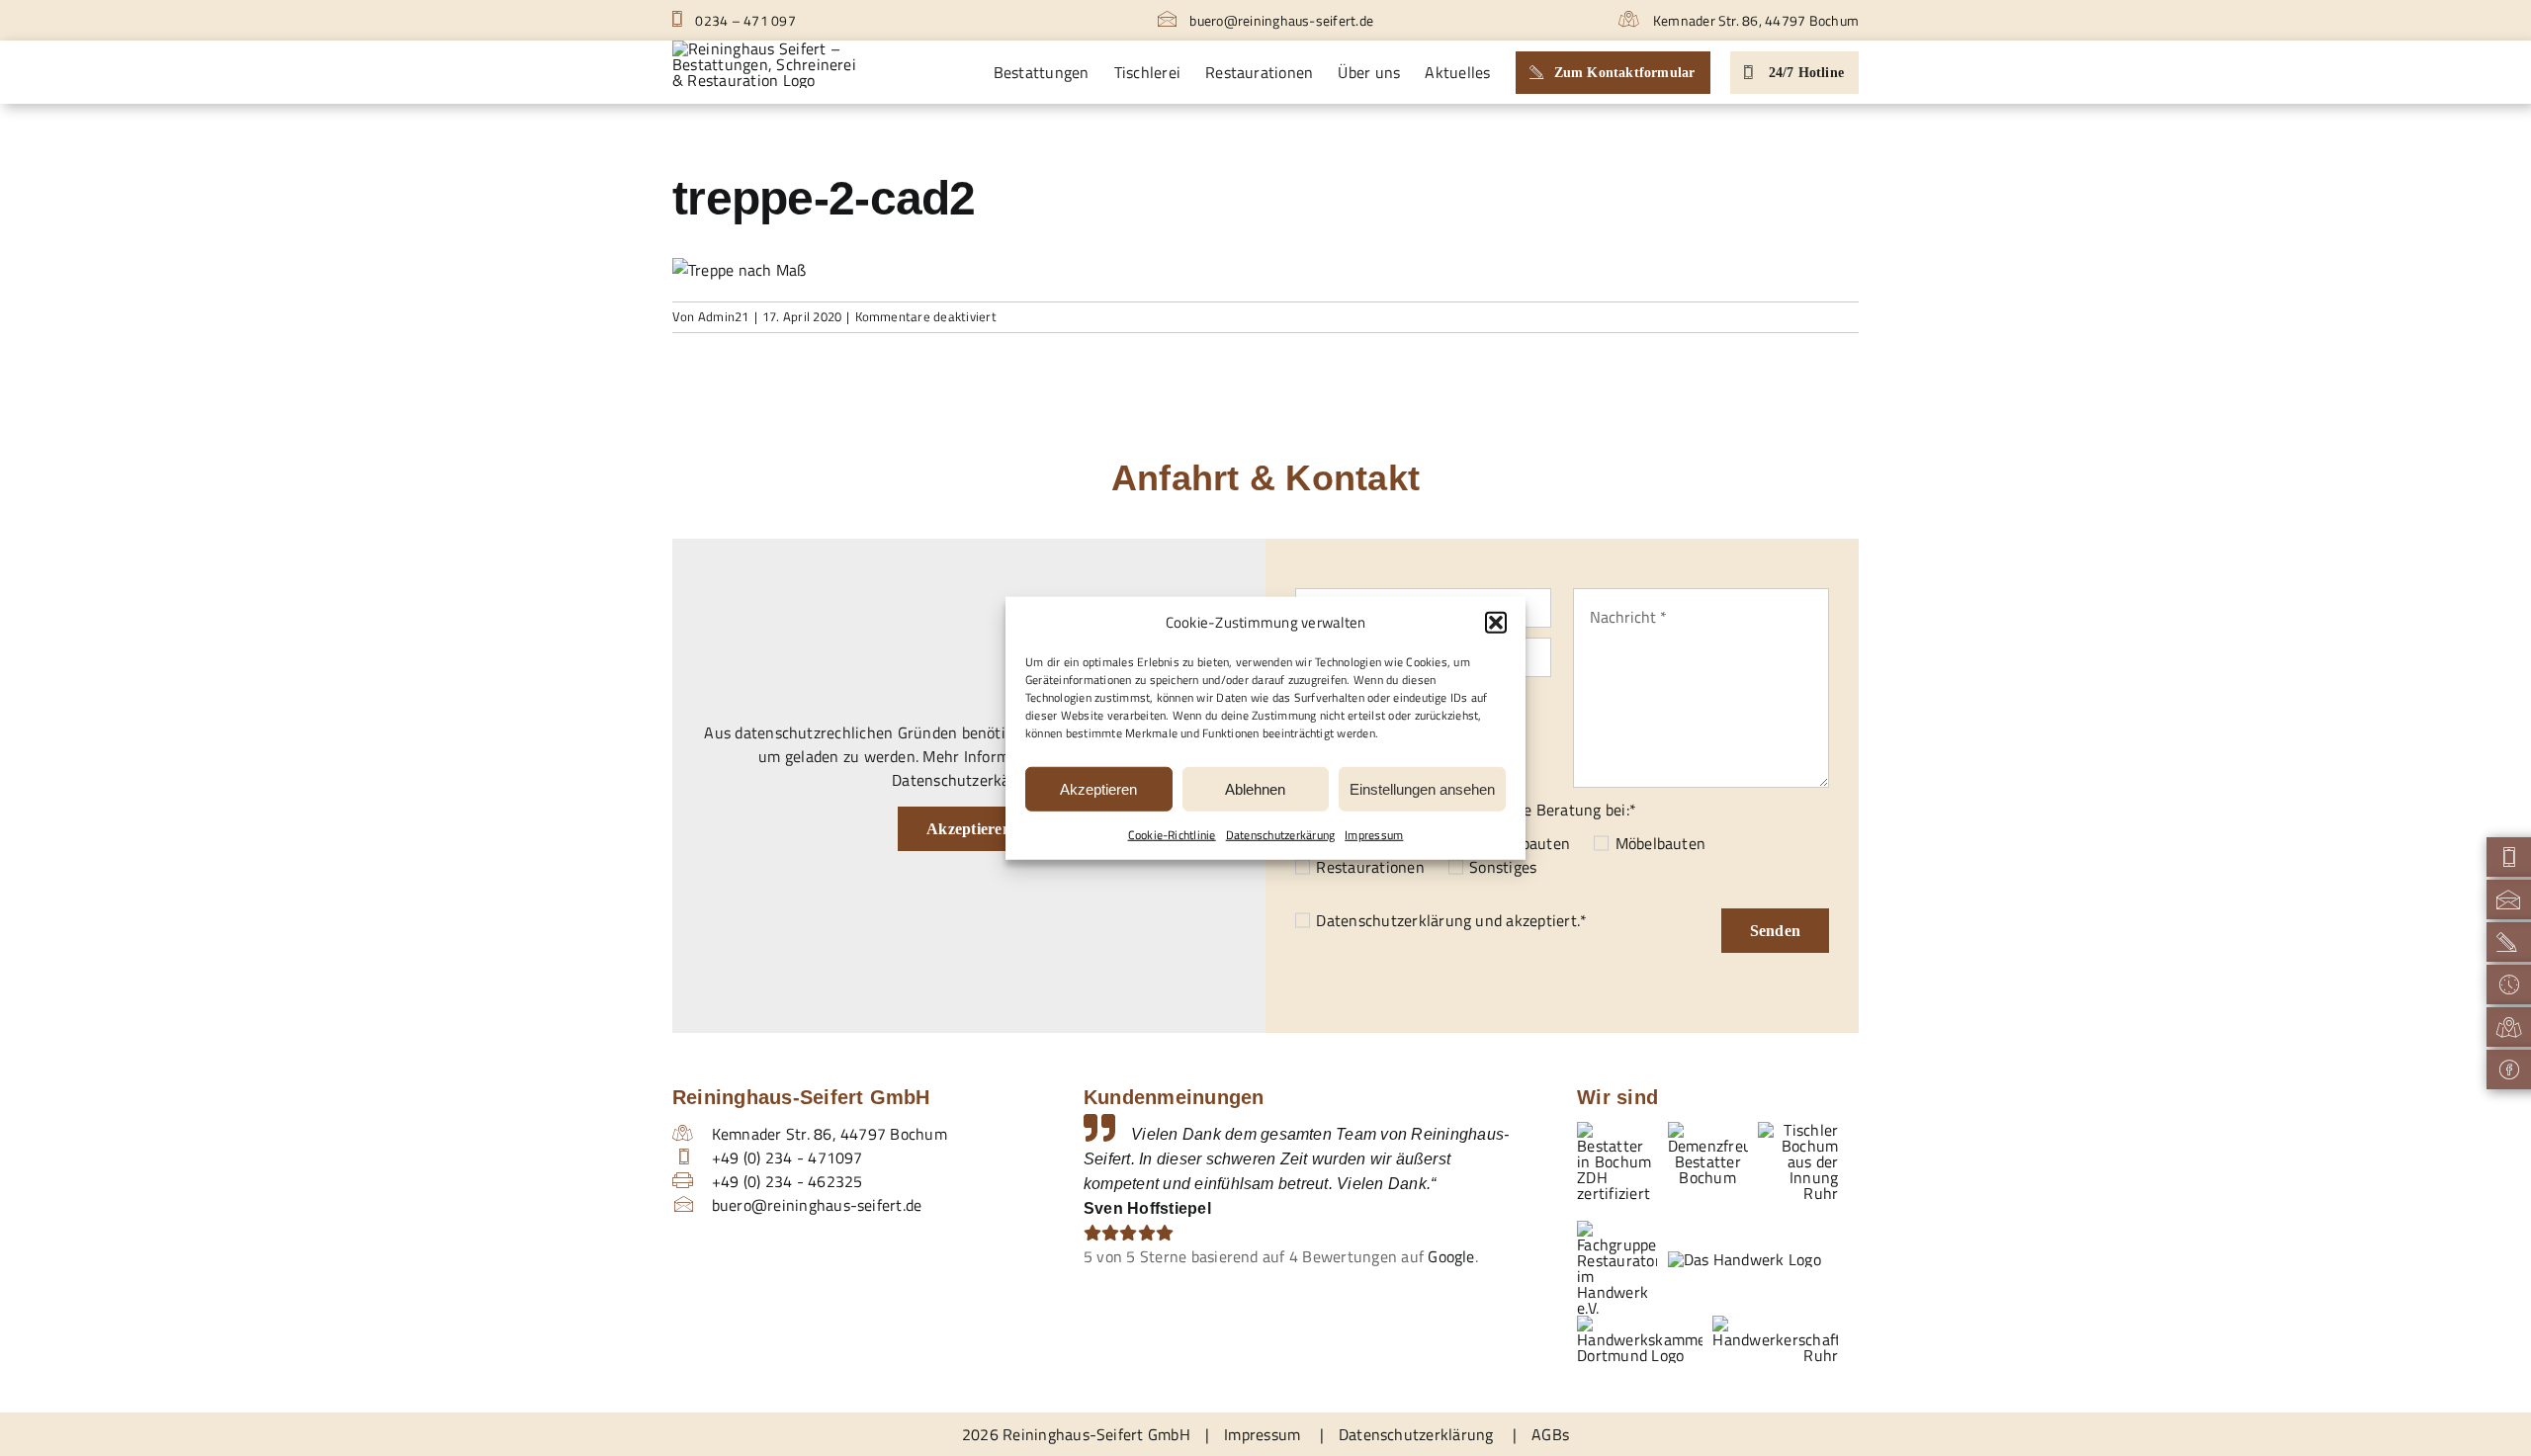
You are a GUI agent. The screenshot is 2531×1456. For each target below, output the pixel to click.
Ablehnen (1255, 788)
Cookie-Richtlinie (1172, 835)
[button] (1496, 623)
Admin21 (724, 316)
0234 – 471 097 (744, 20)
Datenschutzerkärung (1281, 835)
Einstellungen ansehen (1422, 788)
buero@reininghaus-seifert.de (1280, 20)
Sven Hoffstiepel (1147, 1208)
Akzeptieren (1098, 788)
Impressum (1374, 835)
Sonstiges (1503, 867)
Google (1451, 1256)
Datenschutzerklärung (1394, 920)
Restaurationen (1370, 867)
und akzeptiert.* (1451, 920)
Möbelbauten (1660, 843)
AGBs (1550, 1434)
